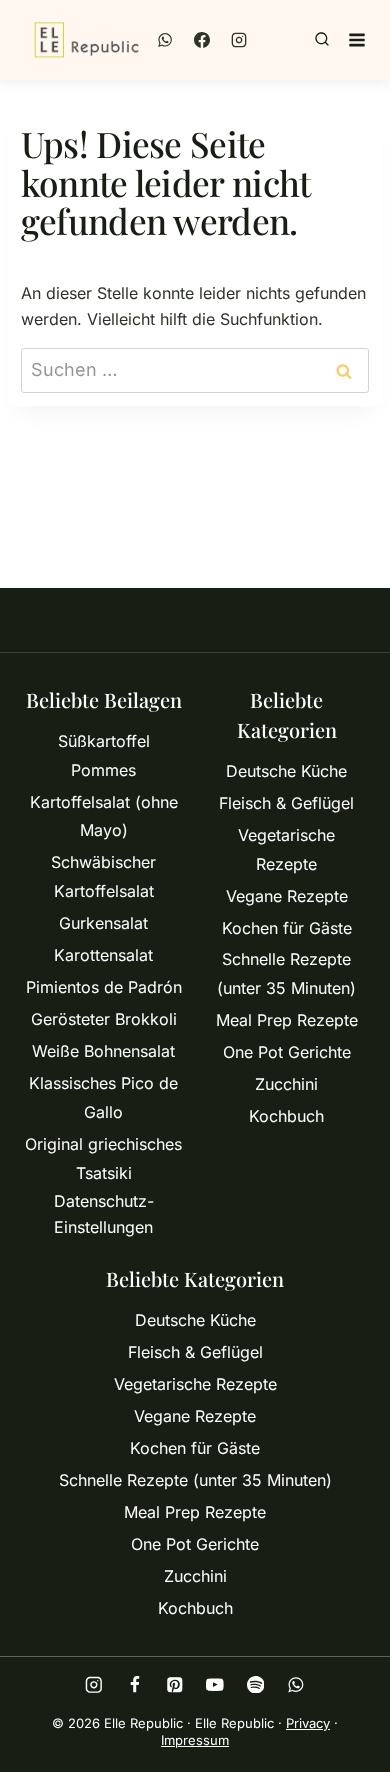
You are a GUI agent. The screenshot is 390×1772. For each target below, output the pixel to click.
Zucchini (286, 1084)
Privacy (308, 1723)
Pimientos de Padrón (104, 987)
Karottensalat (103, 955)
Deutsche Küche (286, 771)
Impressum (195, 1740)
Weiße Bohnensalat (103, 1051)
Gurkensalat (103, 923)
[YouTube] (215, 1684)
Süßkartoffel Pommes (104, 755)
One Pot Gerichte (287, 1052)
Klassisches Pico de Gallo (103, 1097)
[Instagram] (239, 40)
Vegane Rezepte (287, 896)
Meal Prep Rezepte (287, 1020)
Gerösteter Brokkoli (104, 1019)
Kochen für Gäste (287, 928)
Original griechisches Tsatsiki (103, 1158)
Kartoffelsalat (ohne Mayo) (104, 816)
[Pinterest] (174, 1684)
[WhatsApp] (165, 40)
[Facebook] (202, 40)
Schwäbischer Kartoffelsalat (103, 876)
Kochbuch (286, 1116)
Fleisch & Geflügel (286, 803)
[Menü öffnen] (357, 40)
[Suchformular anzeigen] (322, 40)
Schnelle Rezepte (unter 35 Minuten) (286, 973)
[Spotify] (255, 1684)
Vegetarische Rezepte (286, 849)
